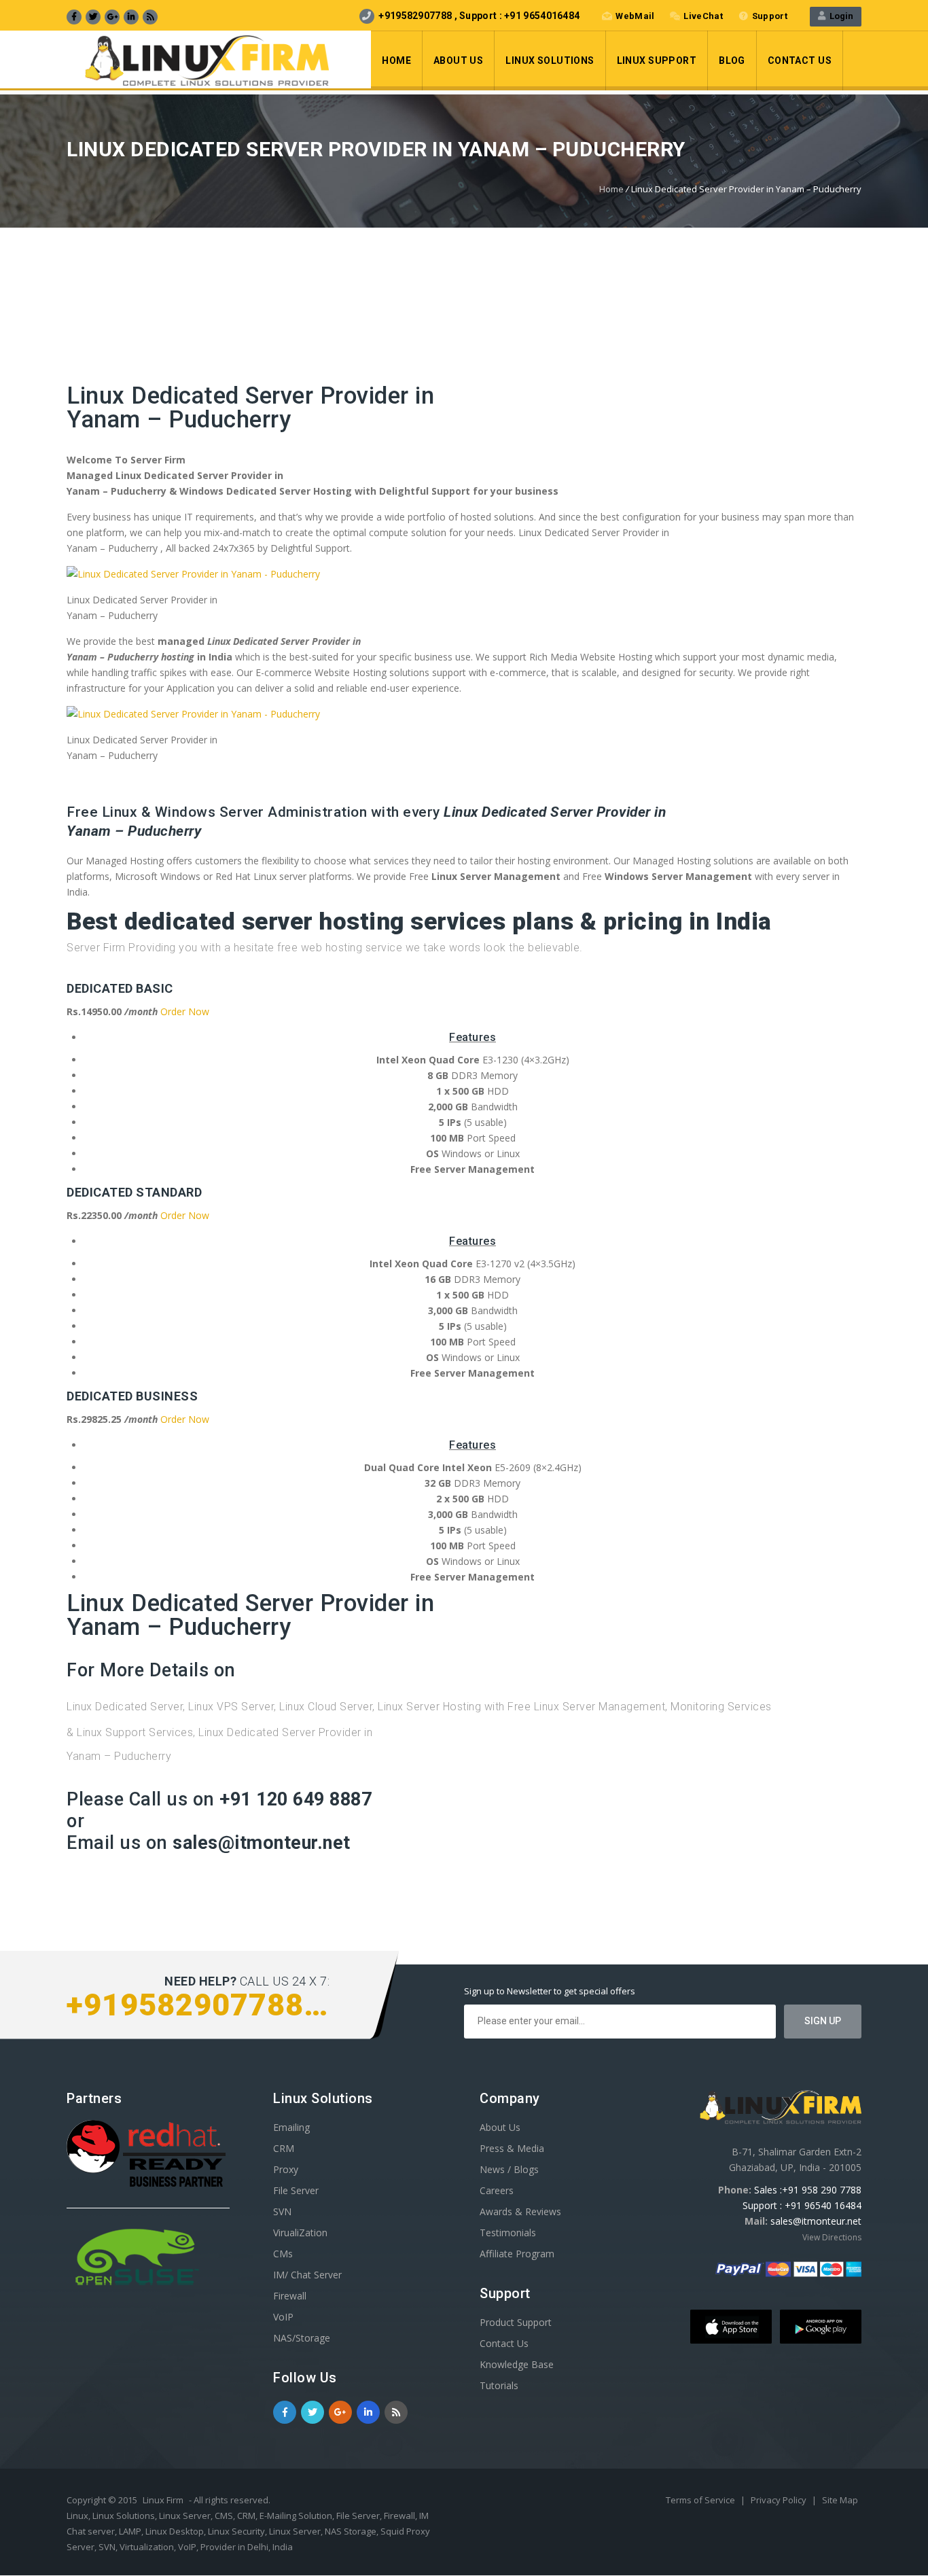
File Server (296, 2190)
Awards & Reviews (520, 2211)
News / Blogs (509, 2169)
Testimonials (508, 2233)
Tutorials (499, 2385)
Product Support (516, 2322)
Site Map (840, 2500)
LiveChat (703, 16)
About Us (458, 60)
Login (839, 16)
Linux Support (657, 60)
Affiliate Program (517, 2254)
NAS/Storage (302, 2338)
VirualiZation (300, 2233)
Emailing (291, 2127)
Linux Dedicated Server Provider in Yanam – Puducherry (250, 408)
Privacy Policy (780, 2500)
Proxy (286, 2169)
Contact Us (800, 60)
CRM (284, 2148)
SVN (282, 2211)
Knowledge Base (517, 2364)
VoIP (283, 2317)
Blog (732, 60)
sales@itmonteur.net (816, 2221)
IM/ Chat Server (307, 2275)
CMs (283, 2254)
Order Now (185, 1011)
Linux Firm (163, 2500)
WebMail (635, 16)
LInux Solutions (550, 60)
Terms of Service (701, 2500)
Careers (497, 2190)
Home (396, 60)
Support (770, 16)
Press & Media (512, 2148)
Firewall (290, 2296)
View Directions (832, 2237)
